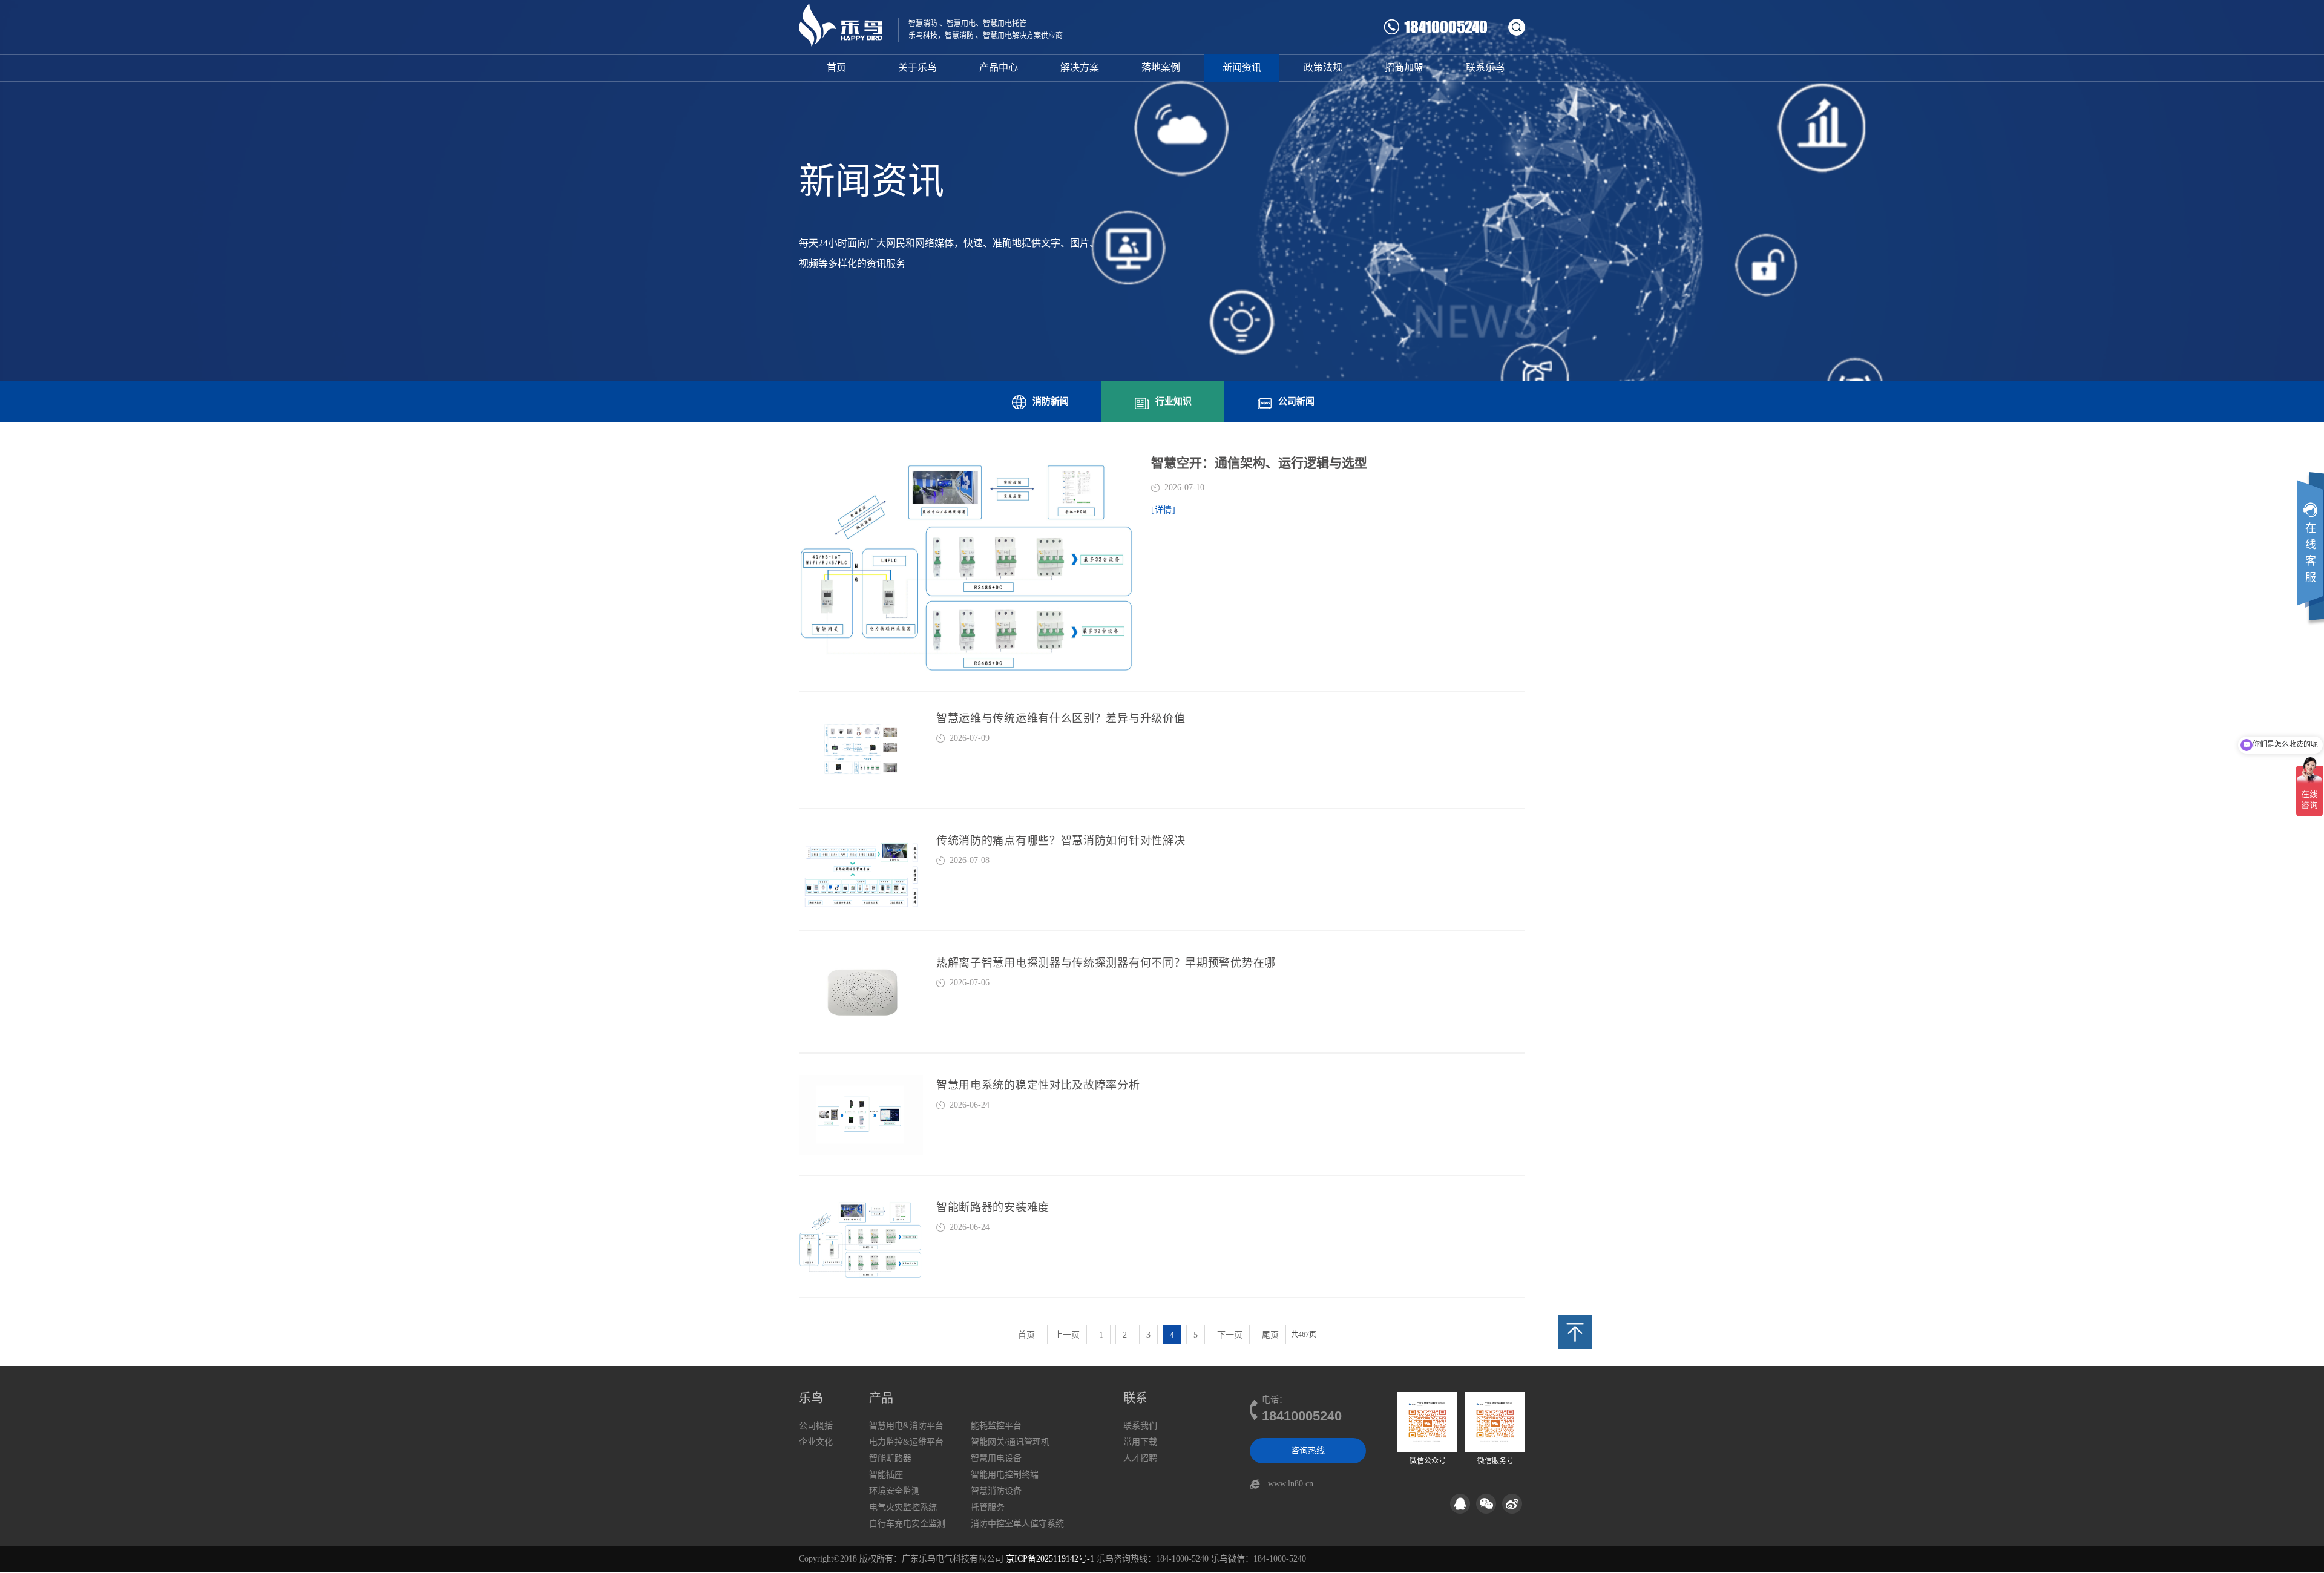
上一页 (1067, 1335)
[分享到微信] (1486, 1504)
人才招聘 (1140, 1458)
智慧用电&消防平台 (906, 1426)
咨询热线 (1308, 1450)
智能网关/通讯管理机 (1010, 1442)
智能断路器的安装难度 (993, 1207)
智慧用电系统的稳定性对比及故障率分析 (1038, 1085)
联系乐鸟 (1485, 67)
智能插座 (886, 1475)
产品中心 (999, 67)
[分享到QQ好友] (1460, 1504)
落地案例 (1161, 67)
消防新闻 (1051, 401)
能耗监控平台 (996, 1426)
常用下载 (1140, 1442)
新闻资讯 (1242, 67)
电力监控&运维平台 (906, 1442)
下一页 (1230, 1335)
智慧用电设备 (996, 1458)
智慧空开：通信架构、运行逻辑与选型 (1259, 463)
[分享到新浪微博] (1512, 1504)
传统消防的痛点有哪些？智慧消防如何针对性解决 (1061, 841)
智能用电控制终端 (1005, 1475)
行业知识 (1173, 401)
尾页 (1270, 1335)
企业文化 (816, 1442)
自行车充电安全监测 (907, 1524)
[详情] (1164, 510)
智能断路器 (890, 1458)
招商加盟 (1404, 67)
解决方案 (1080, 67)
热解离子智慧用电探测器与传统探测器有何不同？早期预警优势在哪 (1106, 963)
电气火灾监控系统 (903, 1507)
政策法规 (1323, 67)
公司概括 (816, 1426)
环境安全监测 (894, 1491)
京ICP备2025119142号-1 (1050, 1559)
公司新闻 (1296, 401)
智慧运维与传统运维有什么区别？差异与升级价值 (1061, 718)
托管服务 (988, 1507)
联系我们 (1140, 1426)
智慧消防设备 (996, 1491)
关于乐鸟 (917, 67)
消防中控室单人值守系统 (1017, 1524)
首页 (836, 67)
